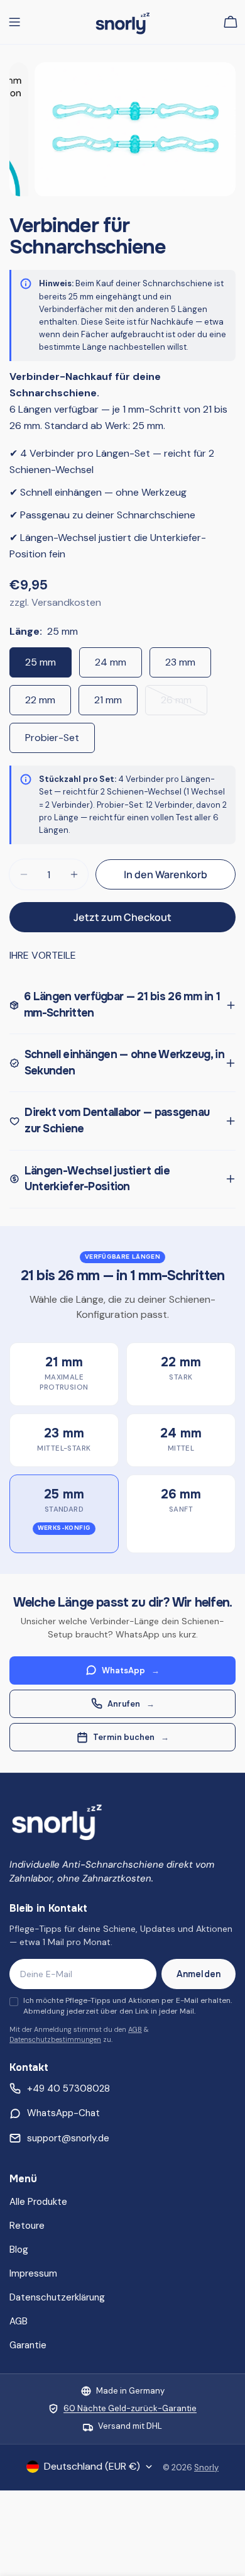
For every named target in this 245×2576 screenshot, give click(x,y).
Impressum (33, 2273)
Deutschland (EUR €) (92, 2466)
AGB (135, 2029)
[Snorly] (57, 1820)
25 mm (41, 662)
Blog (19, 2250)
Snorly (206, 2467)
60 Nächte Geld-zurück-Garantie (130, 2408)
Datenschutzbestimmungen (55, 2039)
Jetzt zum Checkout (122, 917)
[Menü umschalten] (14, 22)
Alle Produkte (38, 2202)
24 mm (111, 662)
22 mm (40, 700)
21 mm (108, 700)
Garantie (28, 2345)
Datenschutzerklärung (57, 2297)
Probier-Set (52, 738)
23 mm (180, 662)
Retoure (27, 2226)
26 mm (184, 704)
